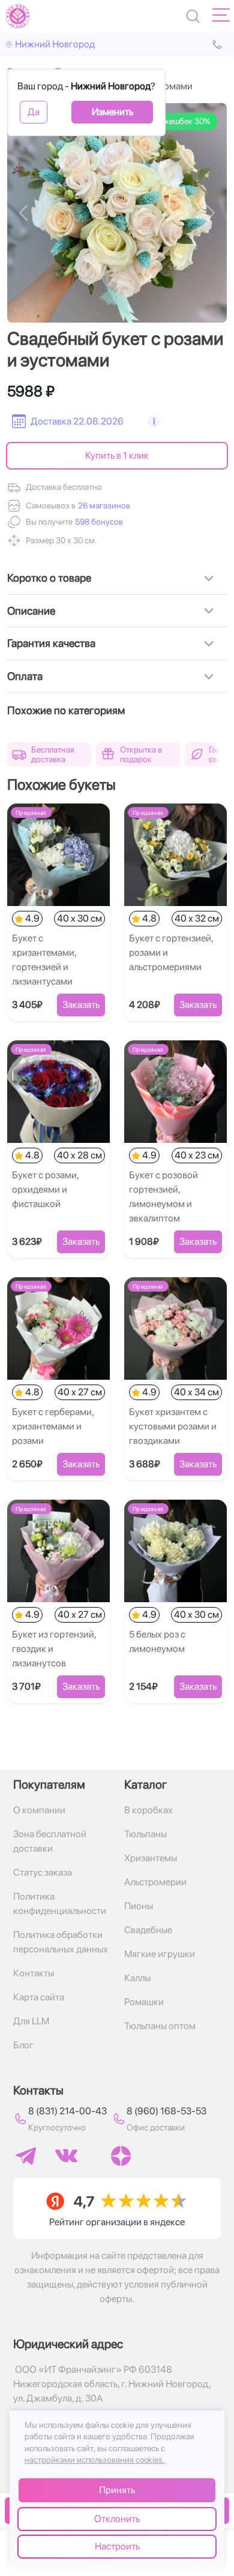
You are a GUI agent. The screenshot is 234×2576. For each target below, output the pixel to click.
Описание (31, 611)
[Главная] (18, 16)
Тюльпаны (145, 1834)
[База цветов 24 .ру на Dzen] (121, 2156)
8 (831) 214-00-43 (67, 2111)
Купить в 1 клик (117, 455)
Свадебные (148, 1930)
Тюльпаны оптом (160, 2026)
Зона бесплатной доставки (50, 1841)
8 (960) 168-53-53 (166, 2111)
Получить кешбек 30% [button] (169, 121)
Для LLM (31, 2021)
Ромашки (144, 2002)
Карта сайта (39, 1997)
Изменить (112, 112)
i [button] (154, 421)
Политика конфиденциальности (60, 1904)
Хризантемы (151, 1858)
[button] (98, 522)
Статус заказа (43, 1872)
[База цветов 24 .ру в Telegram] (26, 2156)
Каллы (137, 1978)
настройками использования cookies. (95, 2460)
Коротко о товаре (49, 578)
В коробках (148, 1810)
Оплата (25, 676)
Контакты (34, 1973)
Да (34, 112)
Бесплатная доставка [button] (53, 754)
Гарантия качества (51, 643)
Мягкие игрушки (160, 1954)
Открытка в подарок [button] (141, 754)
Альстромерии (155, 1882)
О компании (39, 1810)
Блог (23, 2045)
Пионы (139, 1906)
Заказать (81, 1005)
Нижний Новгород (55, 44)
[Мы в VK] (66, 2156)
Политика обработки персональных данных (61, 1942)
